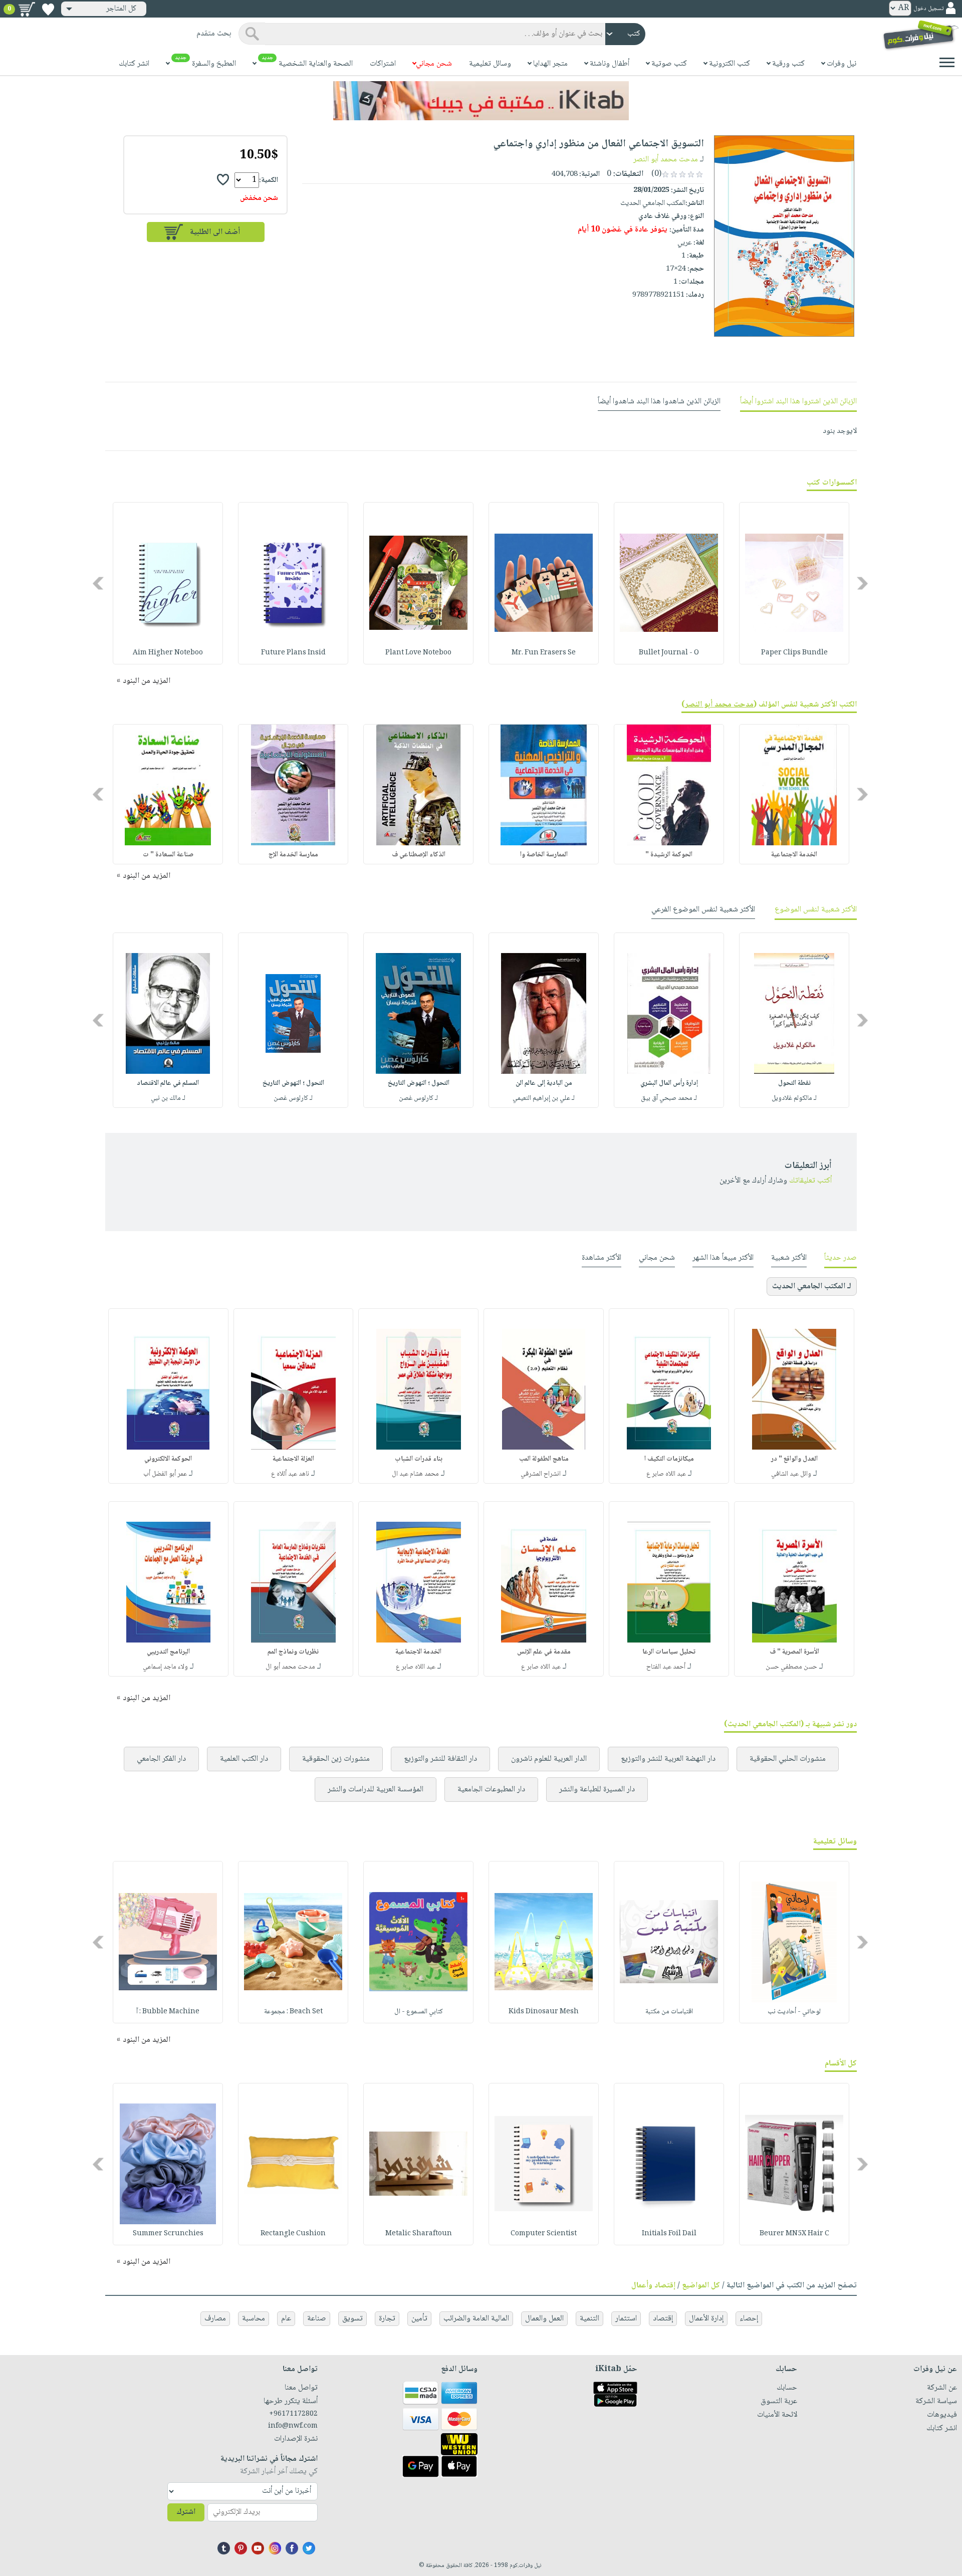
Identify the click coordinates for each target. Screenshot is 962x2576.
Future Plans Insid (293, 653)
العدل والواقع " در (794, 1459)
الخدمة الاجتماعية (794, 855)
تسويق (352, 2319)
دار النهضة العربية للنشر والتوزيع (668, 1759)
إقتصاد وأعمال (653, 2286)
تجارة (387, 2319)
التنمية (589, 2319)
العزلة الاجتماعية (293, 1459)
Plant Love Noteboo (418, 653)
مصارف (215, 2319)
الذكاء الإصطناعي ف (419, 855)
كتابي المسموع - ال (419, 2012)
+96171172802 (293, 2414)
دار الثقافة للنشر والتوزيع (440, 1759)
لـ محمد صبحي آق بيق (669, 1098)
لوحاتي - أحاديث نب (794, 2012)
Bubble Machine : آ (168, 2012)
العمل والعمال (544, 2319)
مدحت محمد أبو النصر (666, 160)
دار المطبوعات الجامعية (491, 1790)
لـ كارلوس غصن (418, 1098)
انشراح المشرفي (541, 1474)
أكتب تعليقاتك (810, 1181)
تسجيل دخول (928, 9)
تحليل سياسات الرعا (669, 1652)
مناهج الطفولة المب (544, 1459)
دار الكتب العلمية (244, 1759)
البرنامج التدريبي (168, 1652)
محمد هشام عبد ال (415, 1474)
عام (286, 2319)
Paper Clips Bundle (794, 653)
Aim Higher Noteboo (168, 653)
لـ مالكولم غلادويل (794, 1098)
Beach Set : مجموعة (293, 2012)
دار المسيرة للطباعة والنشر (597, 1790)
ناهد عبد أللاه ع (290, 1474)
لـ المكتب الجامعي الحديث (812, 1286)
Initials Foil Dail (669, 2234)
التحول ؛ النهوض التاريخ (419, 1083)
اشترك (186, 2512)
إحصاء (749, 2319)
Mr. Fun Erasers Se (544, 653)
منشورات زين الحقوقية (336, 1759)
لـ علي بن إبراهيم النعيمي (544, 1098)
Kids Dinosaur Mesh (544, 2012)
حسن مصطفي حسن (791, 1667)
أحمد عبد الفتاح (666, 1667)
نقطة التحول (794, 1083)
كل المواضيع (701, 2286)
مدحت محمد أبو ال (290, 1667)
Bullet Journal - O (669, 653)
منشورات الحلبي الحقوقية (788, 1759)
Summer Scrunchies (168, 2234)
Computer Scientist (544, 2234)
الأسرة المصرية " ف (794, 1652)
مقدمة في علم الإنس (544, 1652)
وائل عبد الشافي (791, 1474)
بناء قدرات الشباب (419, 1459)
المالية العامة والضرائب (476, 2319)
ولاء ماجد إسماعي (165, 1667)
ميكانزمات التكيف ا (669, 1459)
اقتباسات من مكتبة (669, 2012)
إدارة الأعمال (706, 2319)
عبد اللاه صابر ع (666, 1474)
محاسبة (254, 2319)
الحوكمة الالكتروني (168, 1459)
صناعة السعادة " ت (168, 855)
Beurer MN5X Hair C (794, 2234)
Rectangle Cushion (293, 2234)
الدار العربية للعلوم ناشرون (549, 1759)
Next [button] (99, 583)
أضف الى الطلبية (215, 232)
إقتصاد (663, 2319)
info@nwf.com (293, 2426)
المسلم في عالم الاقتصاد (168, 1083)
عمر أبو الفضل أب (165, 1474)
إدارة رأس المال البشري (669, 1083)
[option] (794, 583)
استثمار (626, 2319)
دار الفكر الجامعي (161, 1759)
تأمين (419, 2319)
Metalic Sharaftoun (419, 2234)
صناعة (317, 2319)
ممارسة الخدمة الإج (293, 855)
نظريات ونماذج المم (293, 1652)
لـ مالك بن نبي (168, 1098)
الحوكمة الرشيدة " (669, 855)
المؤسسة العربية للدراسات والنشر (376, 1790)
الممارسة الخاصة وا (544, 855)
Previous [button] (863, 583)
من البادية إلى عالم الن (544, 1083)
